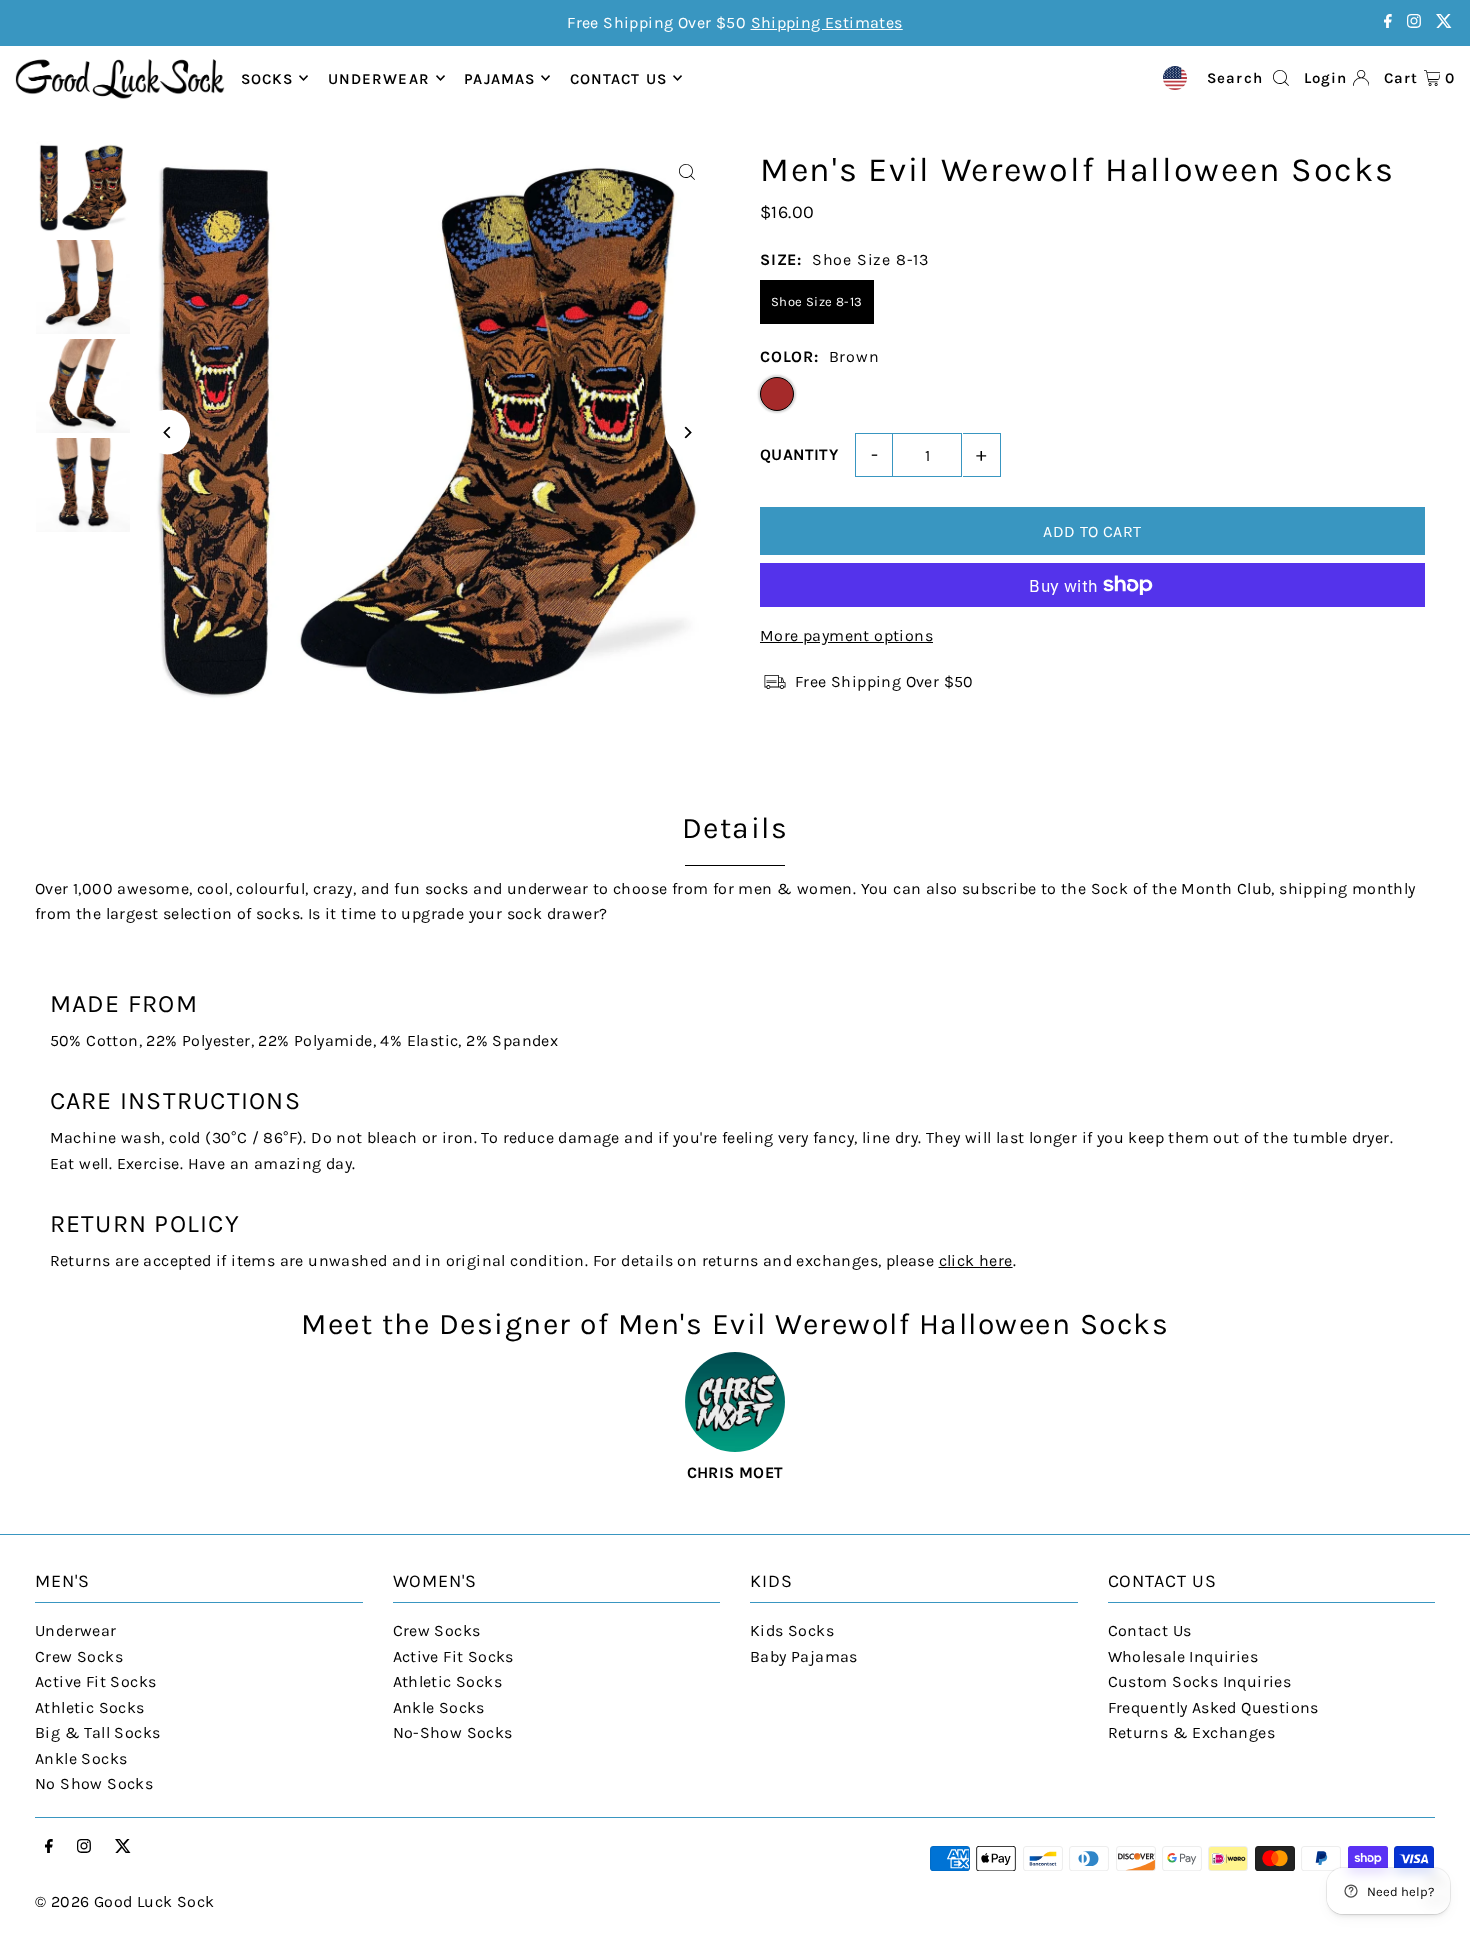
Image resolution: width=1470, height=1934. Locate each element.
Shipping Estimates (827, 22)
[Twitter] (1444, 22)
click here (976, 1260)
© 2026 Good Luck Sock (124, 1901)
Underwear (379, 78)
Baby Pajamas (804, 1656)
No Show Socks (94, 1783)
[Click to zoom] (687, 172)
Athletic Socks (90, 1707)
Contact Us (1150, 1630)
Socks (267, 78)
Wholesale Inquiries (1183, 1656)
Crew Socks (79, 1656)
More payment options (846, 635)
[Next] (687, 432)
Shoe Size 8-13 (817, 301)
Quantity (799, 454)
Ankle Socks (81, 1758)
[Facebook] (1388, 22)
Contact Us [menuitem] (618, 78)
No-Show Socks (453, 1732)
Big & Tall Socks (97, 1732)
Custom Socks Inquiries (1200, 1681)
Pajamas (499, 78)
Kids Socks (792, 1630)
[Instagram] (1414, 22)
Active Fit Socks (95, 1681)
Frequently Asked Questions (1213, 1707)
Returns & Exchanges (1192, 1732)
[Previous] (167, 432)
